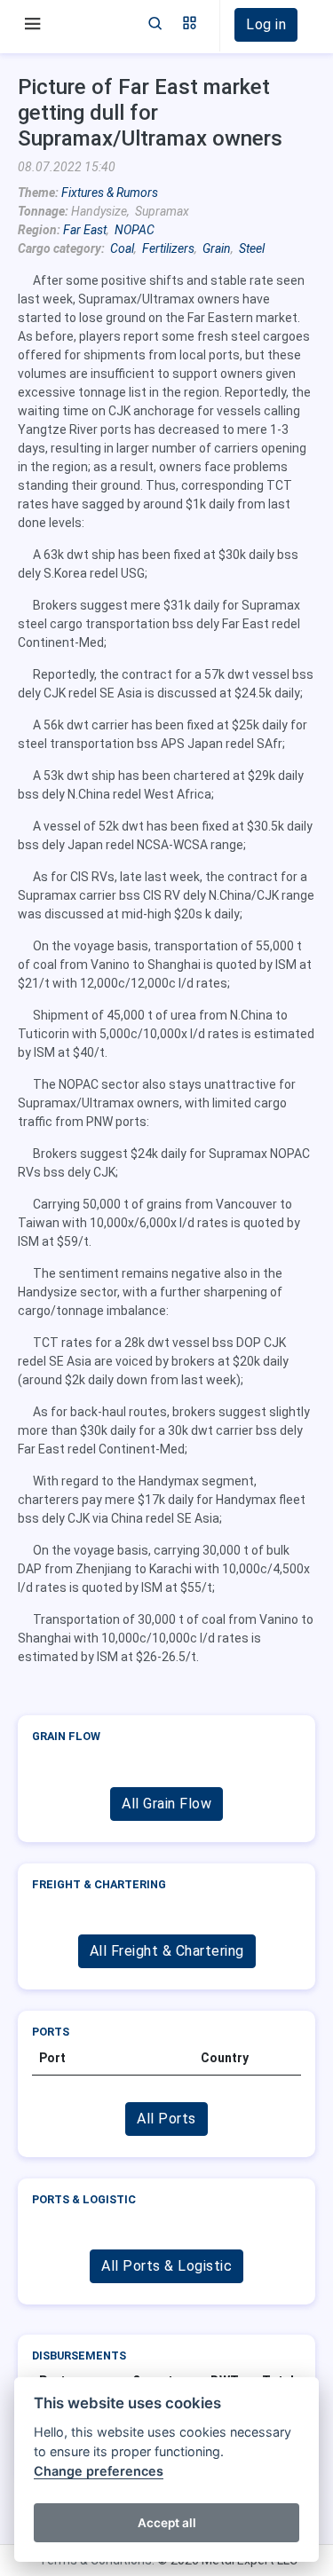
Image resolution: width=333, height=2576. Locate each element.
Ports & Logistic (84, 2199)
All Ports (166, 2119)
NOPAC (135, 230)
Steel (252, 248)
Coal (122, 248)
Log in (266, 24)
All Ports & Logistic (166, 2266)
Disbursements (79, 2355)
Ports (51, 2032)
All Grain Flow (166, 1804)
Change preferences (99, 2471)
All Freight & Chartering (167, 1951)
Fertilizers (168, 248)
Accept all (167, 2523)
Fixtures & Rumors (110, 193)
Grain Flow (66, 1736)
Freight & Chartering (99, 1884)
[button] (190, 25)
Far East (85, 230)
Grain (217, 248)
